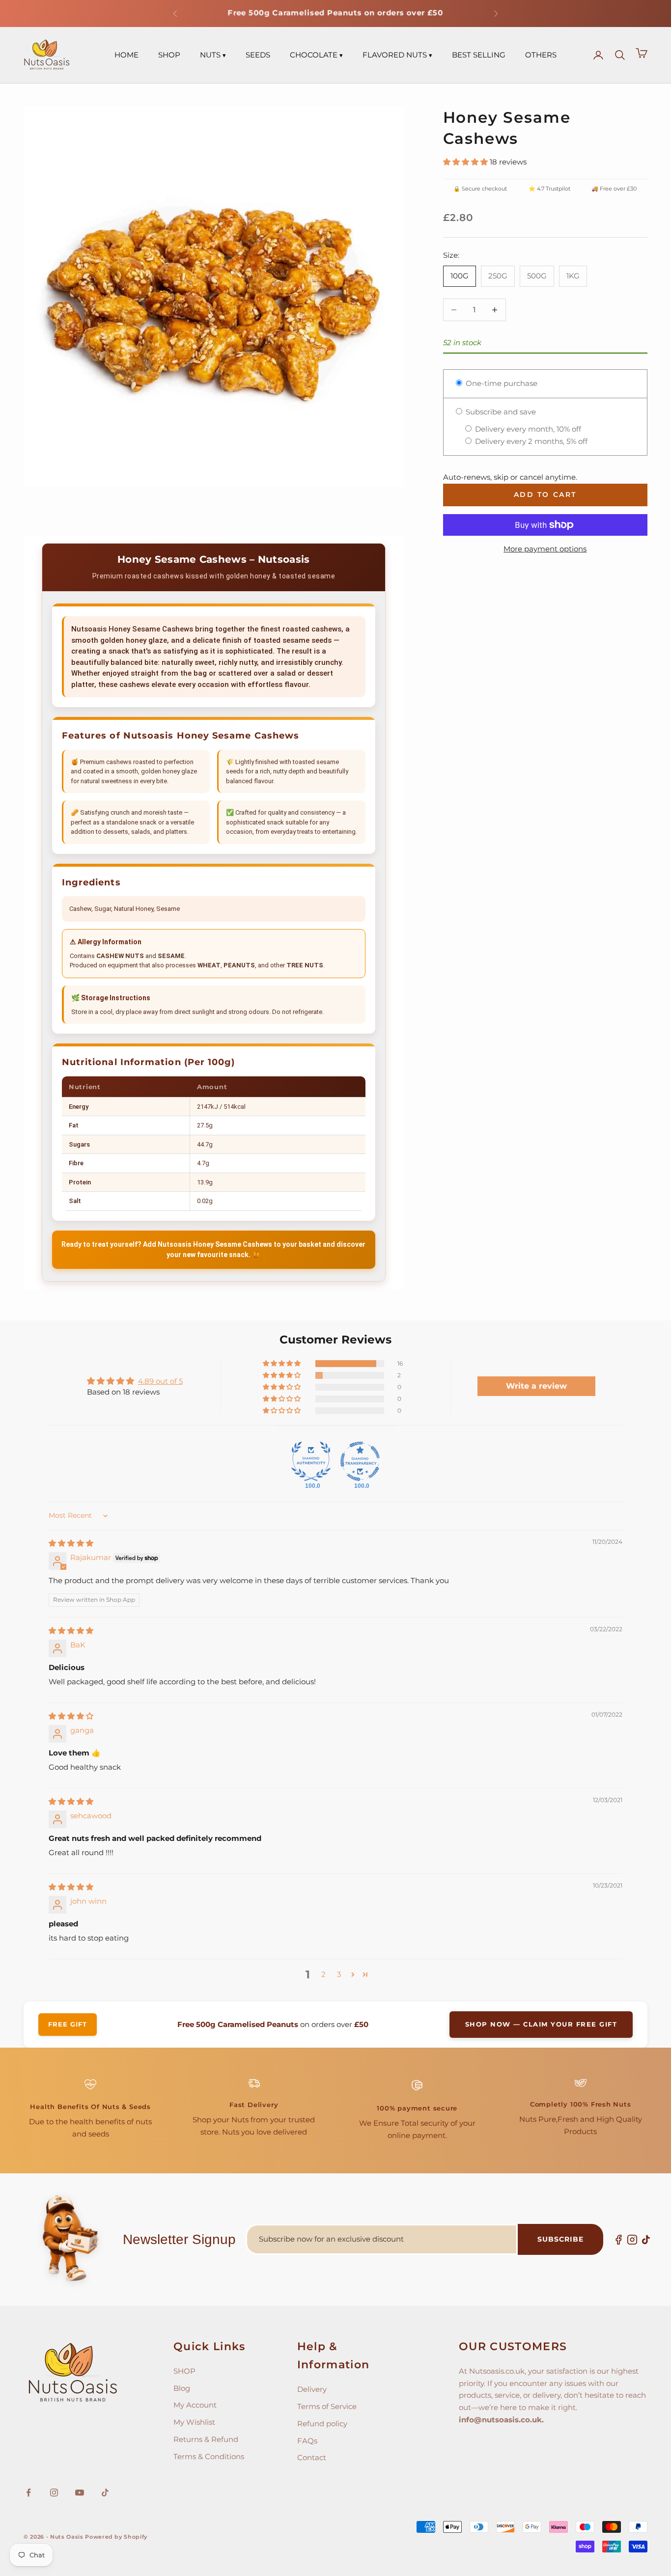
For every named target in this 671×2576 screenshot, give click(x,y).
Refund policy (322, 2424)
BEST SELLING (479, 55)
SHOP (169, 55)
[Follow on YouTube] (80, 2493)
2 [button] (323, 1974)
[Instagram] (632, 2240)
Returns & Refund (206, 2439)
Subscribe (560, 2239)
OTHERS (541, 55)
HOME (126, 55)
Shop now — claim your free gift (541, 2024)
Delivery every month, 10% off (527, 429)
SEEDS (258, 55)
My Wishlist (194, 2422)
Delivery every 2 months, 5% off (530, 441)
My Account (195, 2405)
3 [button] (339, 1974)
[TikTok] (646, 2240)
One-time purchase (501, 383)
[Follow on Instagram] (54, 2493)
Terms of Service (327, 2406)
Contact (312, 2457)
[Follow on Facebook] (28, 2493)
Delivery (312, 2389)
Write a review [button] (536, 1386)
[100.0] (311, 1461)
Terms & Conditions (209, 2456)
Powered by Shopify (116, 2537)
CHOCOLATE (314, 55)
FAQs (307, 2441)
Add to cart (545, 494)
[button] (466, 162)
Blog (182, 2388)
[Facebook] (618, 2240)
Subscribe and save (500, 412)
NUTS (210, 55)
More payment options (545, 549)
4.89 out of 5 (160, 1381)
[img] (71, 1543)
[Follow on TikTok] (105, 2493)
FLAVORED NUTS (395, 55)
